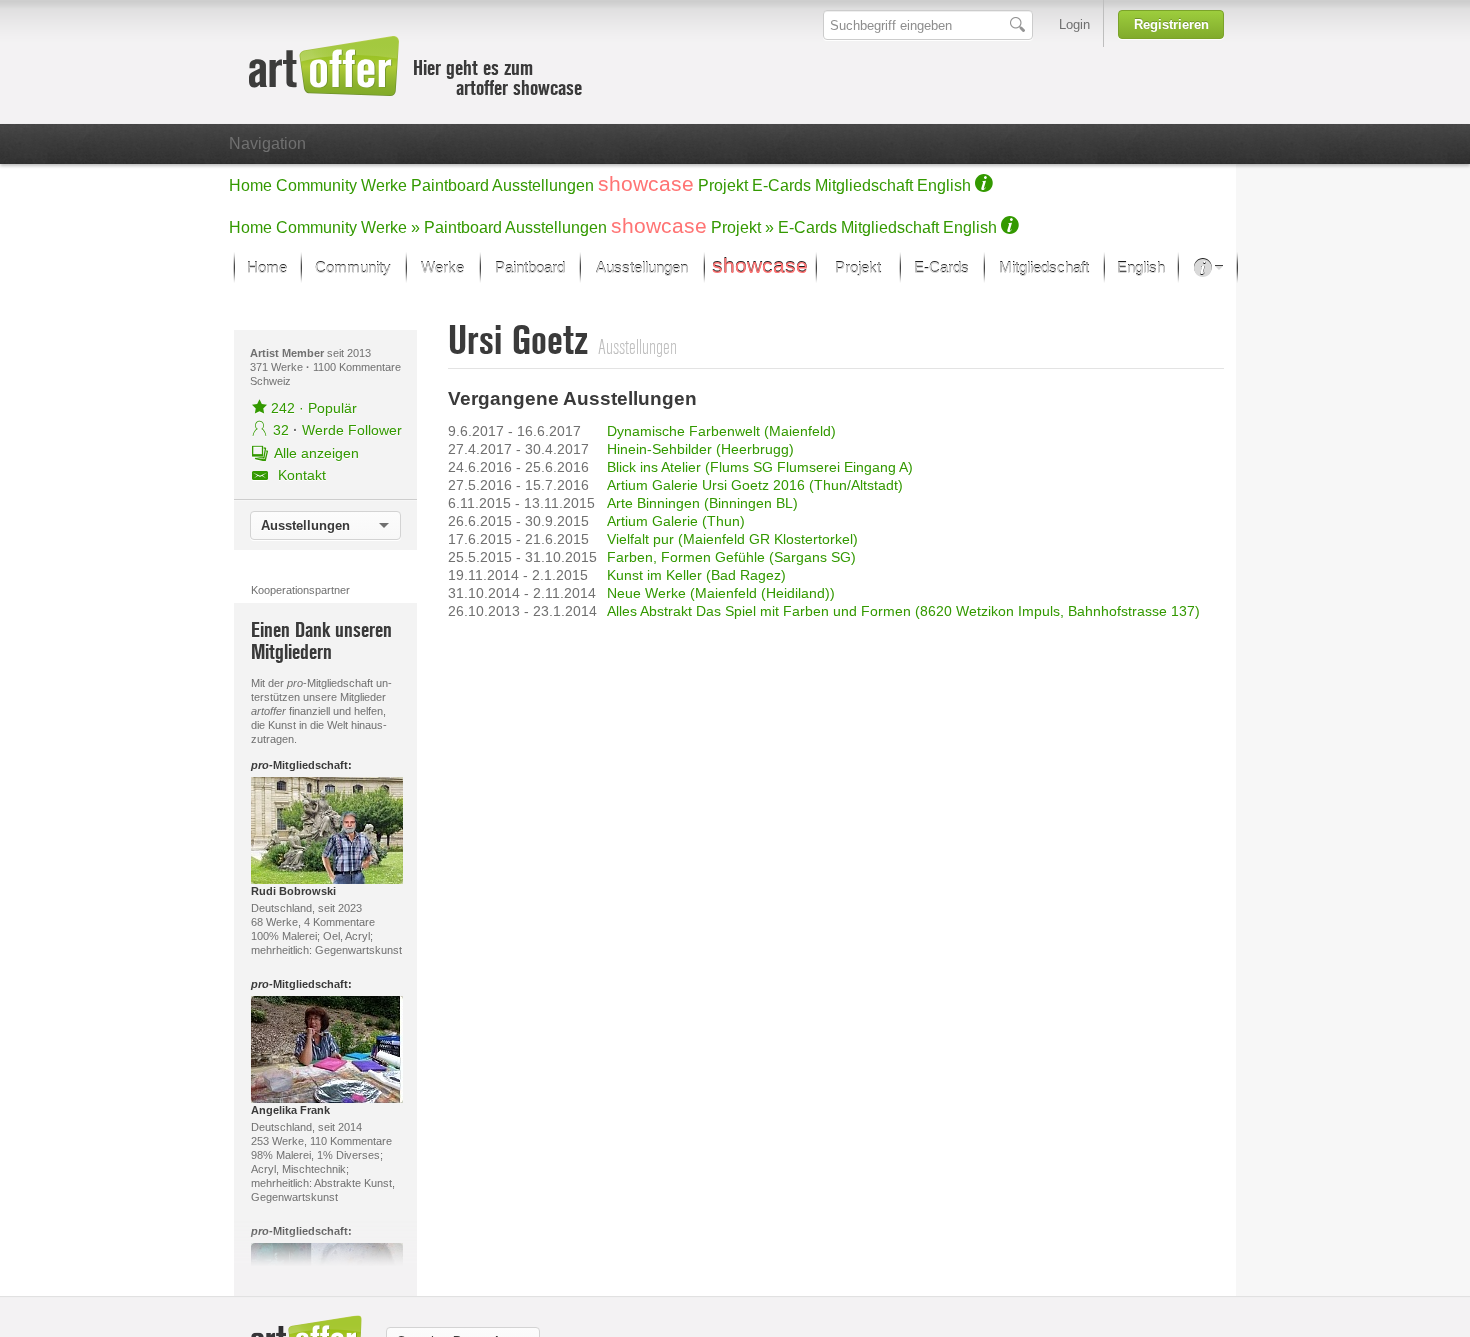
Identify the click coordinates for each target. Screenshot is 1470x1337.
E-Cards (781, 185)
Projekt (723, 185)
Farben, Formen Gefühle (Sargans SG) (731, 557)
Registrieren (1171, 24)
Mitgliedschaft (864, 185)
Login (1074, 24)
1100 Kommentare (357, 367)
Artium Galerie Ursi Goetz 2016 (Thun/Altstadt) (755, 485)
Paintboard (450, 185)
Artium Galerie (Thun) (676, 521)
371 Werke (278, 367)
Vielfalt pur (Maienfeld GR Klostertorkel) (732, 539)
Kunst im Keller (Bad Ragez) (696, 575)
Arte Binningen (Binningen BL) (702, 503)
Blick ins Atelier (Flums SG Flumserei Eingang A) (760, 467)
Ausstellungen (543, 185)
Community (316, 185)
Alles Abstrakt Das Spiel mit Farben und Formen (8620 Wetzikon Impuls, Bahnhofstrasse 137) (903, 611)
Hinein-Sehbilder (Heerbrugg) (700, 449)
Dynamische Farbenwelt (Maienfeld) (721, 431)
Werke (384, 185)
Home (250, 185)
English (944, 185)
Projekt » (742, 227)
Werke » (390, 227)
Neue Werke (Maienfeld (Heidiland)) (721, 593)
